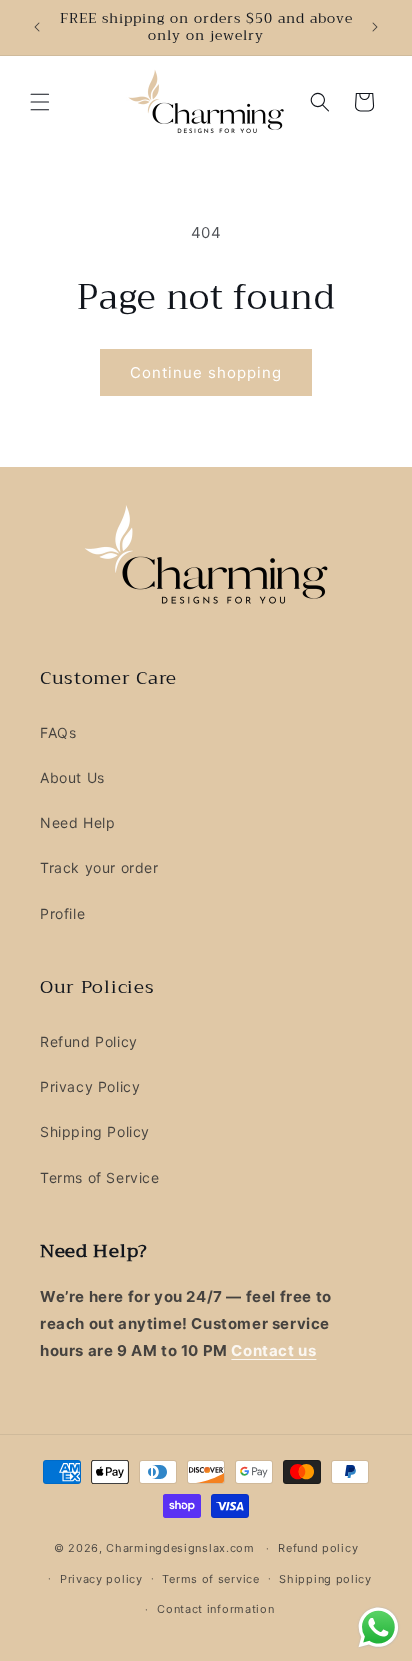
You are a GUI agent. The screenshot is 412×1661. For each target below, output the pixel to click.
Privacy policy (101, 1579)
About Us (72, 777)
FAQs (58, 732)
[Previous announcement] (37, 27)
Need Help (77, 822)
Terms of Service (100, 1177)
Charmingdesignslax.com (180, 1548)
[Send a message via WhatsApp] (378, 1627)
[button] (40, 102)
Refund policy (318, 1548)
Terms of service (210, 1579)
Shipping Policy (95, 1131)
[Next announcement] (375, 27)
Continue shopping (206, 372)
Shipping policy (325, 1579)
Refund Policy (89, 1041)
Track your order (99, 867)
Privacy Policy (90, 1086)
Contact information (215, 1609)
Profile (62, 913)
